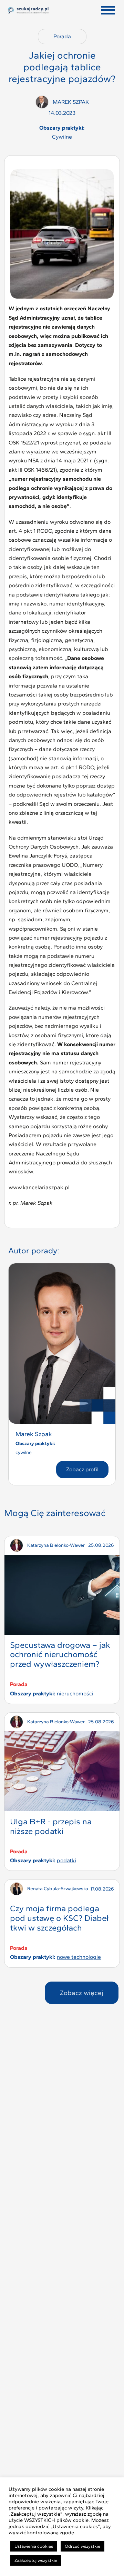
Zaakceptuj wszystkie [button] (36, 2560)
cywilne (62, 137)
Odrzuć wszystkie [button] (82, 2546)
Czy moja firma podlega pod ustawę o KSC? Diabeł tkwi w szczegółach (59, 1918)
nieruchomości (75, 1693)
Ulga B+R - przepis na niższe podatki (51, 1826)
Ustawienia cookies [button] (34, 2546)
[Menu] (108, 10)
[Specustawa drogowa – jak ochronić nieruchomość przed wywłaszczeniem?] (62, 1595)
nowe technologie (79, 1957)
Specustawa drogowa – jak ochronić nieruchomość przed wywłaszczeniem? (60, 1655)
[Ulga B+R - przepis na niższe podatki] (62, 1771)
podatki (66, 1860)
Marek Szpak (34, 1434)
